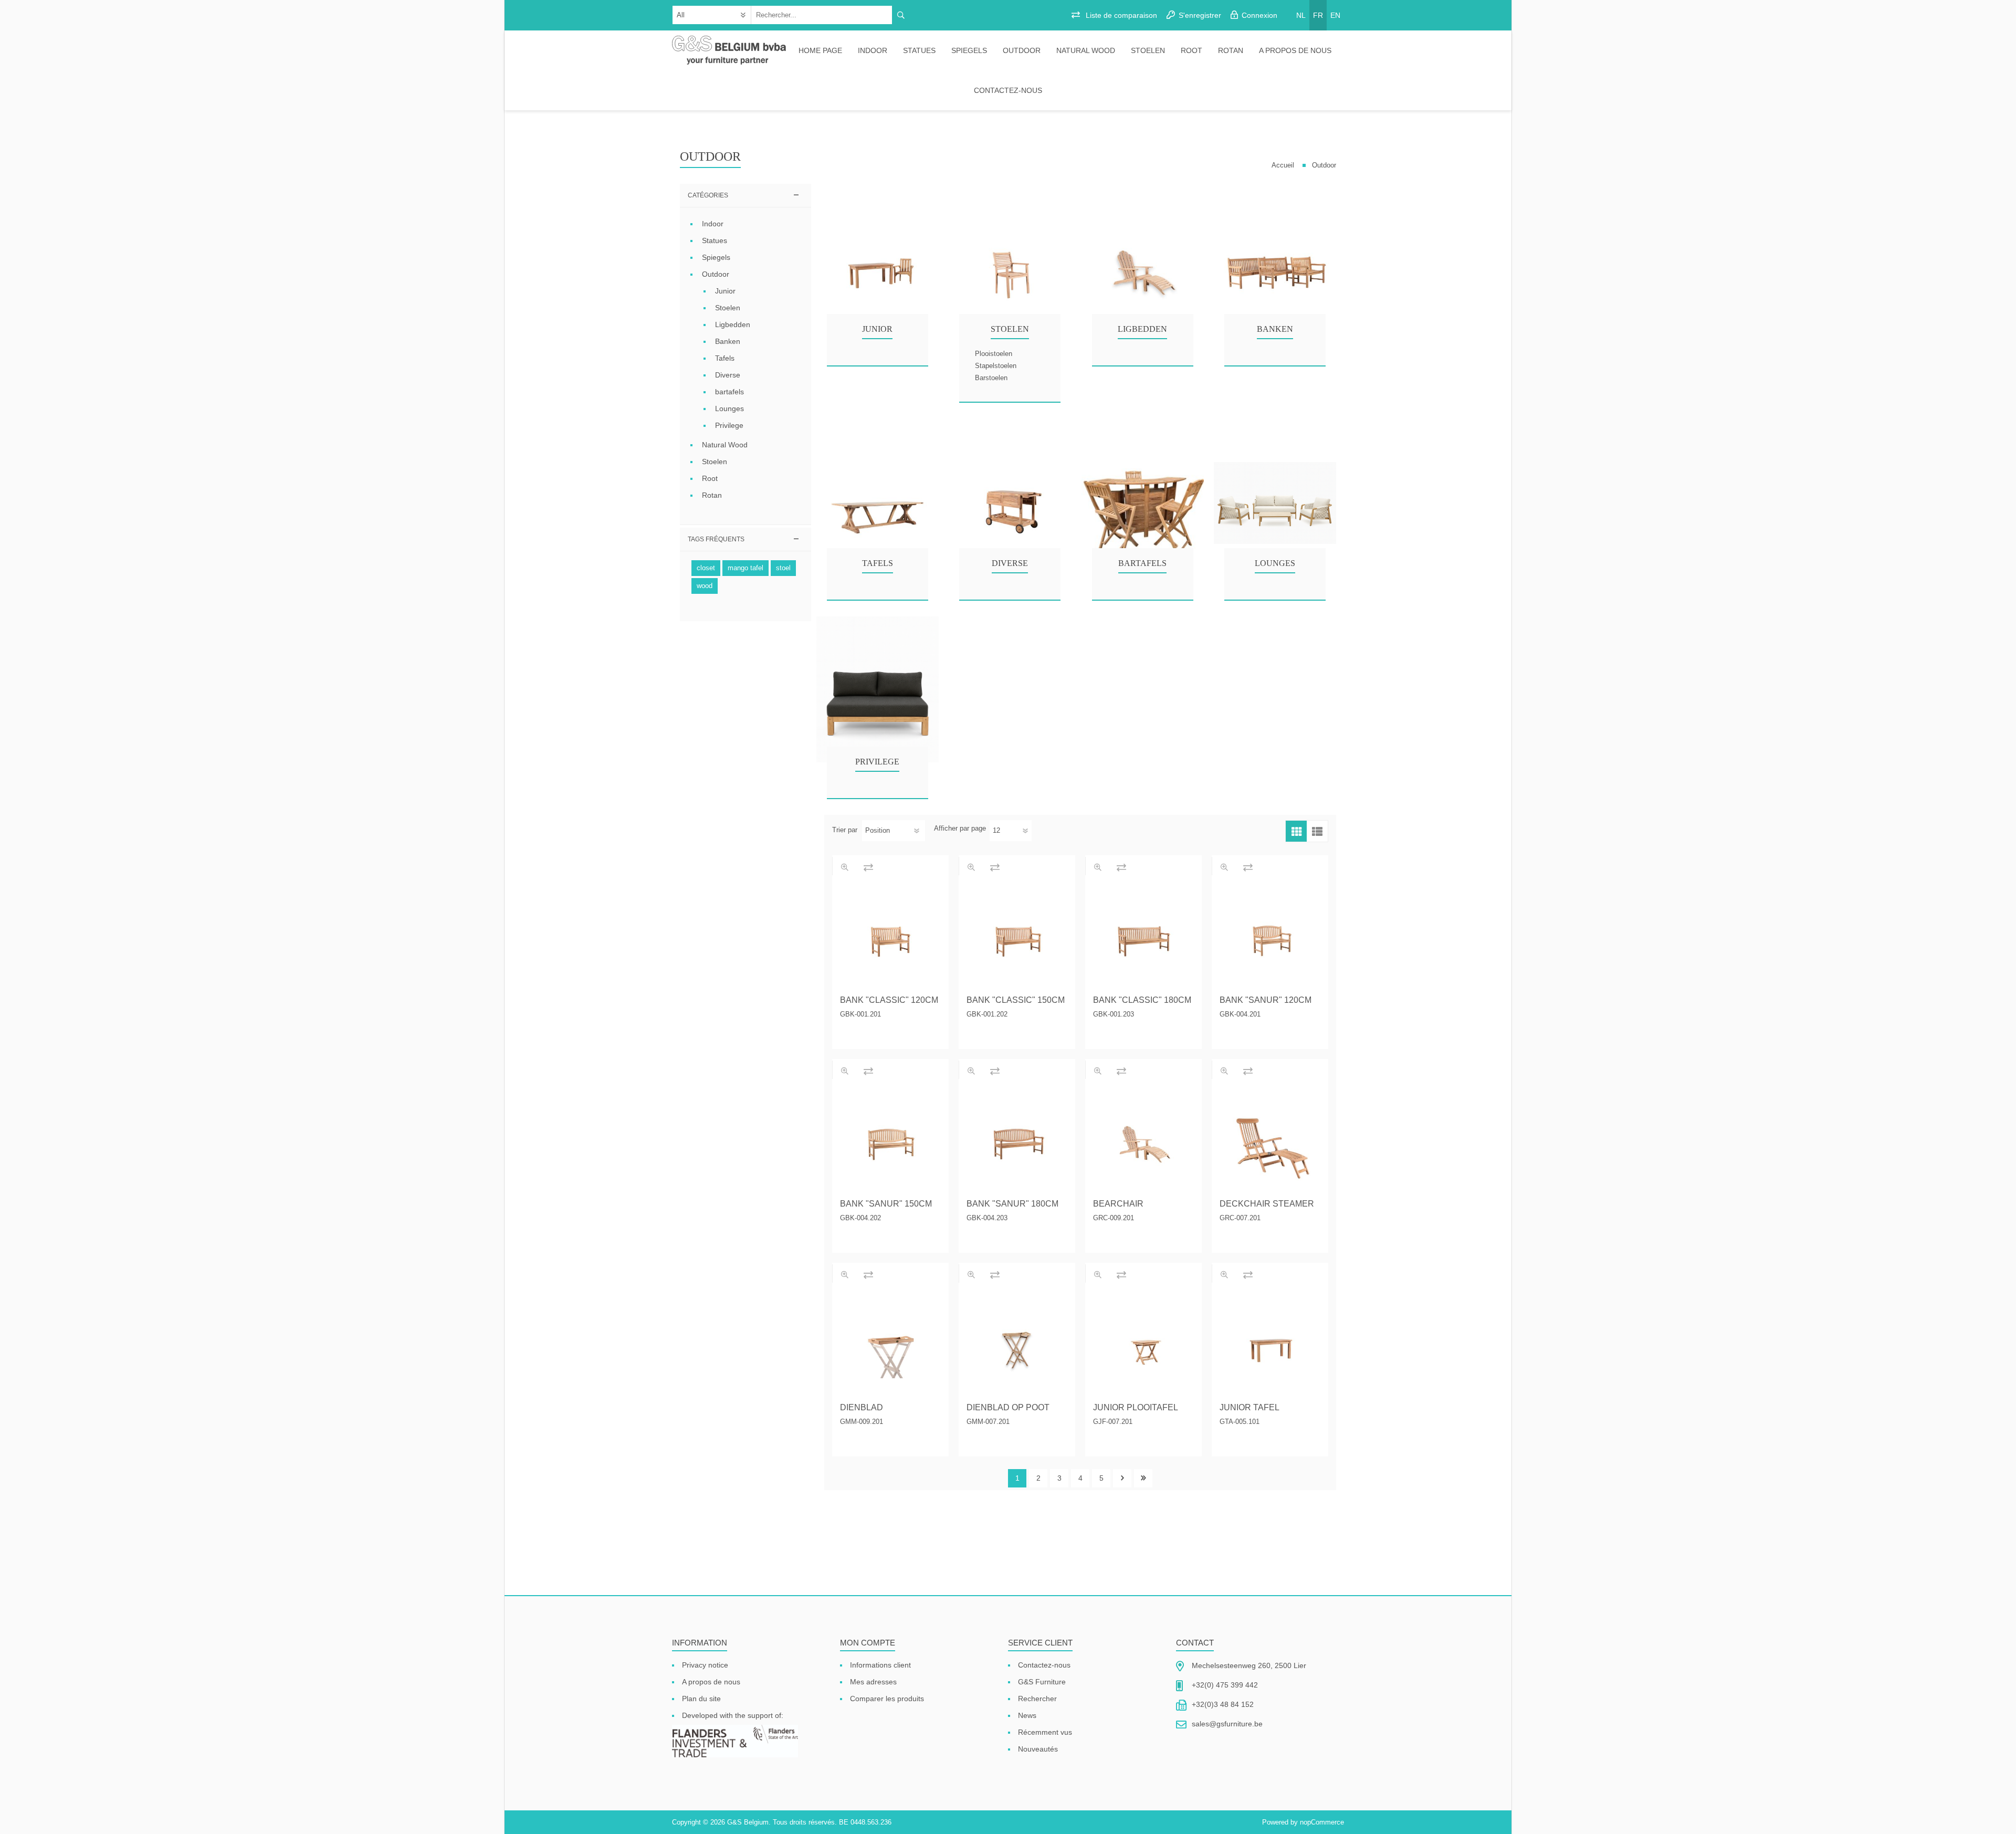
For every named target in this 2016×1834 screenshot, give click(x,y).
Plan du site (701, 1699)
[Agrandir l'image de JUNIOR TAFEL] (1270, 1345)
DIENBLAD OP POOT (1008, 1407)
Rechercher (1037, 1699)
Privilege (877, 762)
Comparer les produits (887, 1699)
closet (706, 568)
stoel (783, 568)
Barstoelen (991, 378)
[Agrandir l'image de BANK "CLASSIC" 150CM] (1017, 937)
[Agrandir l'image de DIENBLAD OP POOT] (1017, 1345)
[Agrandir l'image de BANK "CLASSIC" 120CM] (890, 937)
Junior (877, 329)
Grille (1296, 831)
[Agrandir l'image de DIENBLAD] (890, 1345)
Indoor (873, 50)
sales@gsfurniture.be (1227, 1724)
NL (1301, 15)
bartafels (1142, 563)
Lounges (1275, 563)
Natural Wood (1086, 50)
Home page (820, 50)
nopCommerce (1322, 1822)
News (1027, 1715)
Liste (1317, 831)
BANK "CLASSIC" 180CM (1142, 1000)
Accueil (1283, 165)
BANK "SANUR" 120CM (1266, 1000)
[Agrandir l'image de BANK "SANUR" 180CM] (1017, 1141)
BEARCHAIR (1118, 1204)
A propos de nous (1295, 50)
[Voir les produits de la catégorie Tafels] (878, 503)
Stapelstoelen (996, 366)
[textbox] (822, 15)
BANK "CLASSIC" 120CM (889, 1000)
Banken (1275, 329)
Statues (919, 50)
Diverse (1010, 563)
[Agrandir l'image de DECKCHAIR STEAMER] (1270, 1141)
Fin (1143, 1478)
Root (1191, 50)
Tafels (878, 563)
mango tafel (745, 568)
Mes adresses (873, 1682)
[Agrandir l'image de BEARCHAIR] (1143, 1141)
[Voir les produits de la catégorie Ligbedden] (1143, 269)
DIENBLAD (862, 1407)
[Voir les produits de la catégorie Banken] (1275, 269)
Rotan (1231, 50)
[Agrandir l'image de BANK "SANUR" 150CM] (890, 1141)
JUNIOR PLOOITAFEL (1136, 1407)
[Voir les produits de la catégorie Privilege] (878, 701)
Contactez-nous (1008, 90)
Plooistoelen (994, 354)
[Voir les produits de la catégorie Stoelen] (1010, 269)
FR (1318, 15)
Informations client (880, 1665)
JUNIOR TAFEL (1249, 1407)
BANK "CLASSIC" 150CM (1016, 1000)
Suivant (1122, 1478)
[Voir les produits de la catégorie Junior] (878, 269)
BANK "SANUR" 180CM (1012, 1204)
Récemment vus (1045, 1732)
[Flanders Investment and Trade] (735, 1742)
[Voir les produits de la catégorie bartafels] (1143, 503)
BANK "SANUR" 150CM (886, 1204)
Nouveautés (1038, 1749)
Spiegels (969, 50)
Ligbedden (1142, 329)
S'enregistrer (1200, 15)
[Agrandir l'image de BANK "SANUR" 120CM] (1270, 937)
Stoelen (1148, 50)
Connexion (1259, 15)
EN (1335, 15)
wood (705, 586)
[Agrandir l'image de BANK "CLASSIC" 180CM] (1143, 937)
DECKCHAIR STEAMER (1267, 1204)
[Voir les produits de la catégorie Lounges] (1275, 503)
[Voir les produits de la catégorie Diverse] (1010, 503)
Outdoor (1022, 50)
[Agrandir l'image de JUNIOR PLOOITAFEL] (1143, 1345)
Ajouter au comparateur (868, 867)
